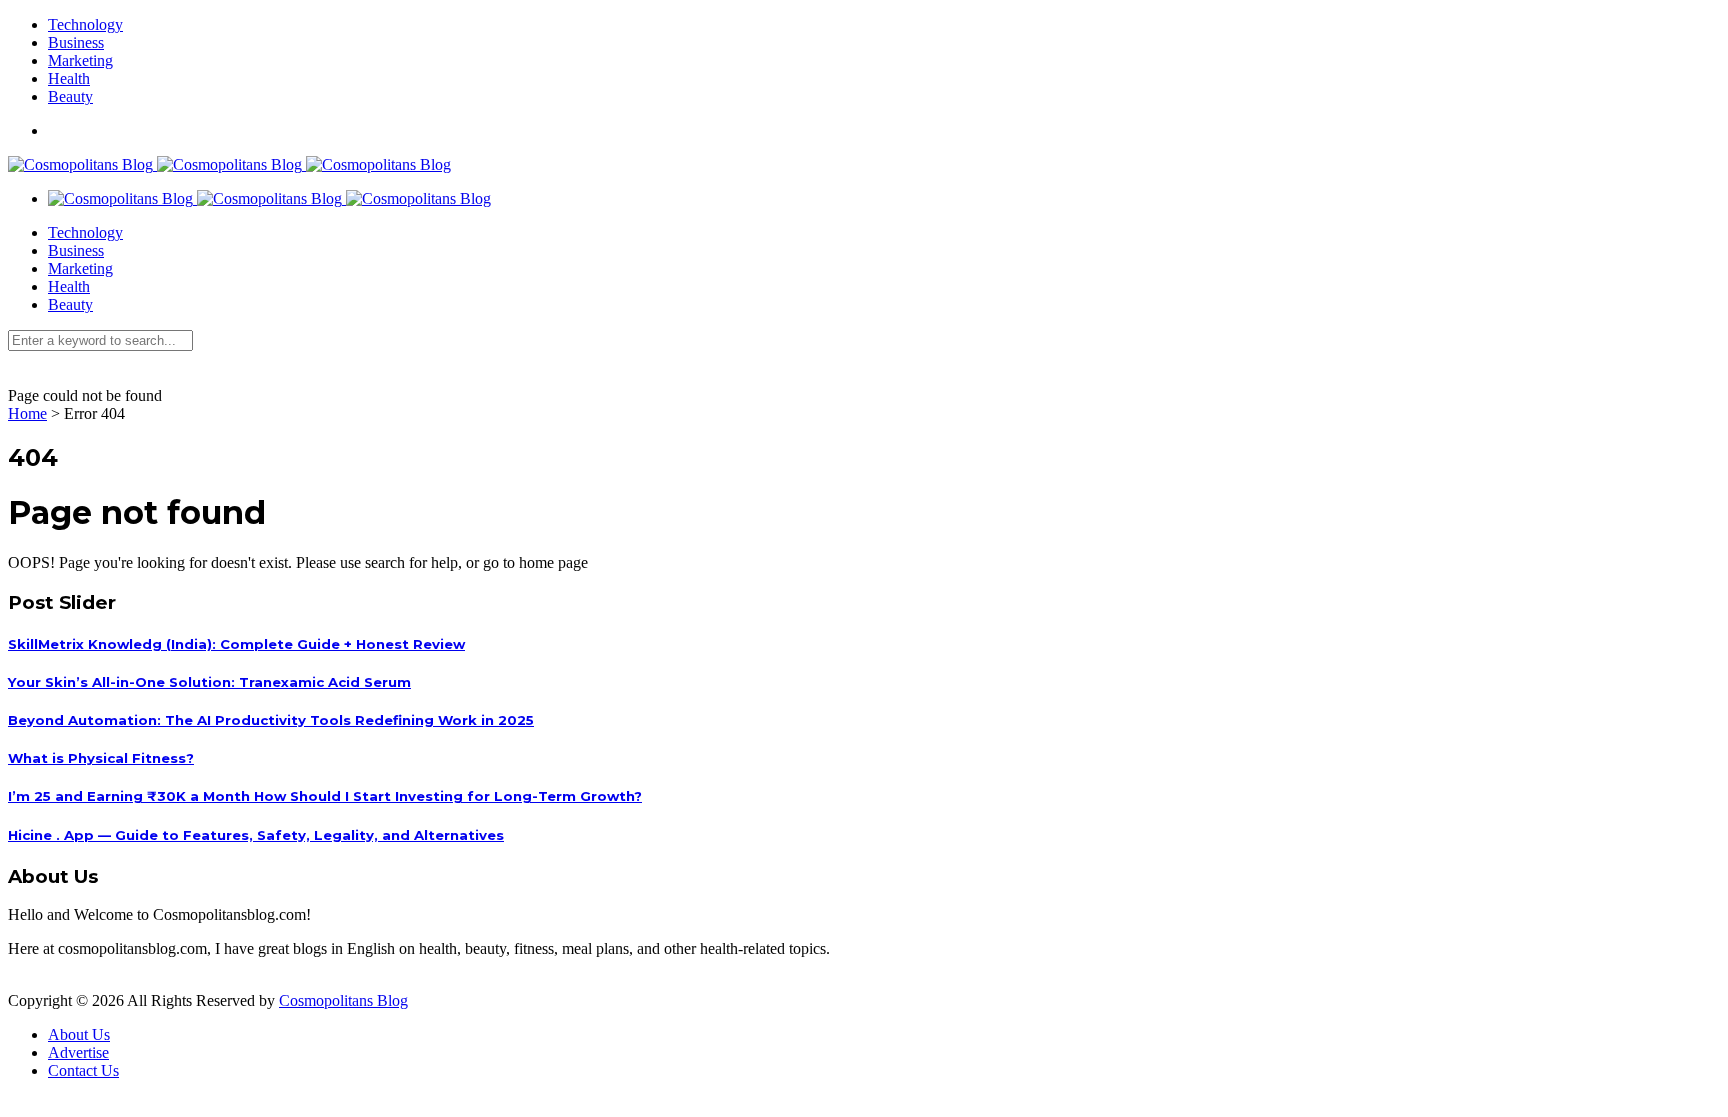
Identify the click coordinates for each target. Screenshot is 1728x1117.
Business (76, 42)
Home (27, 413)
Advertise (78, 1052)
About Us (79, 1034)
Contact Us (83, 1070)
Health (69, 78)
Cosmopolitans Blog (343, 1000)
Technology (85, 24)
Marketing (80, 60)
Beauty (70, 96)
